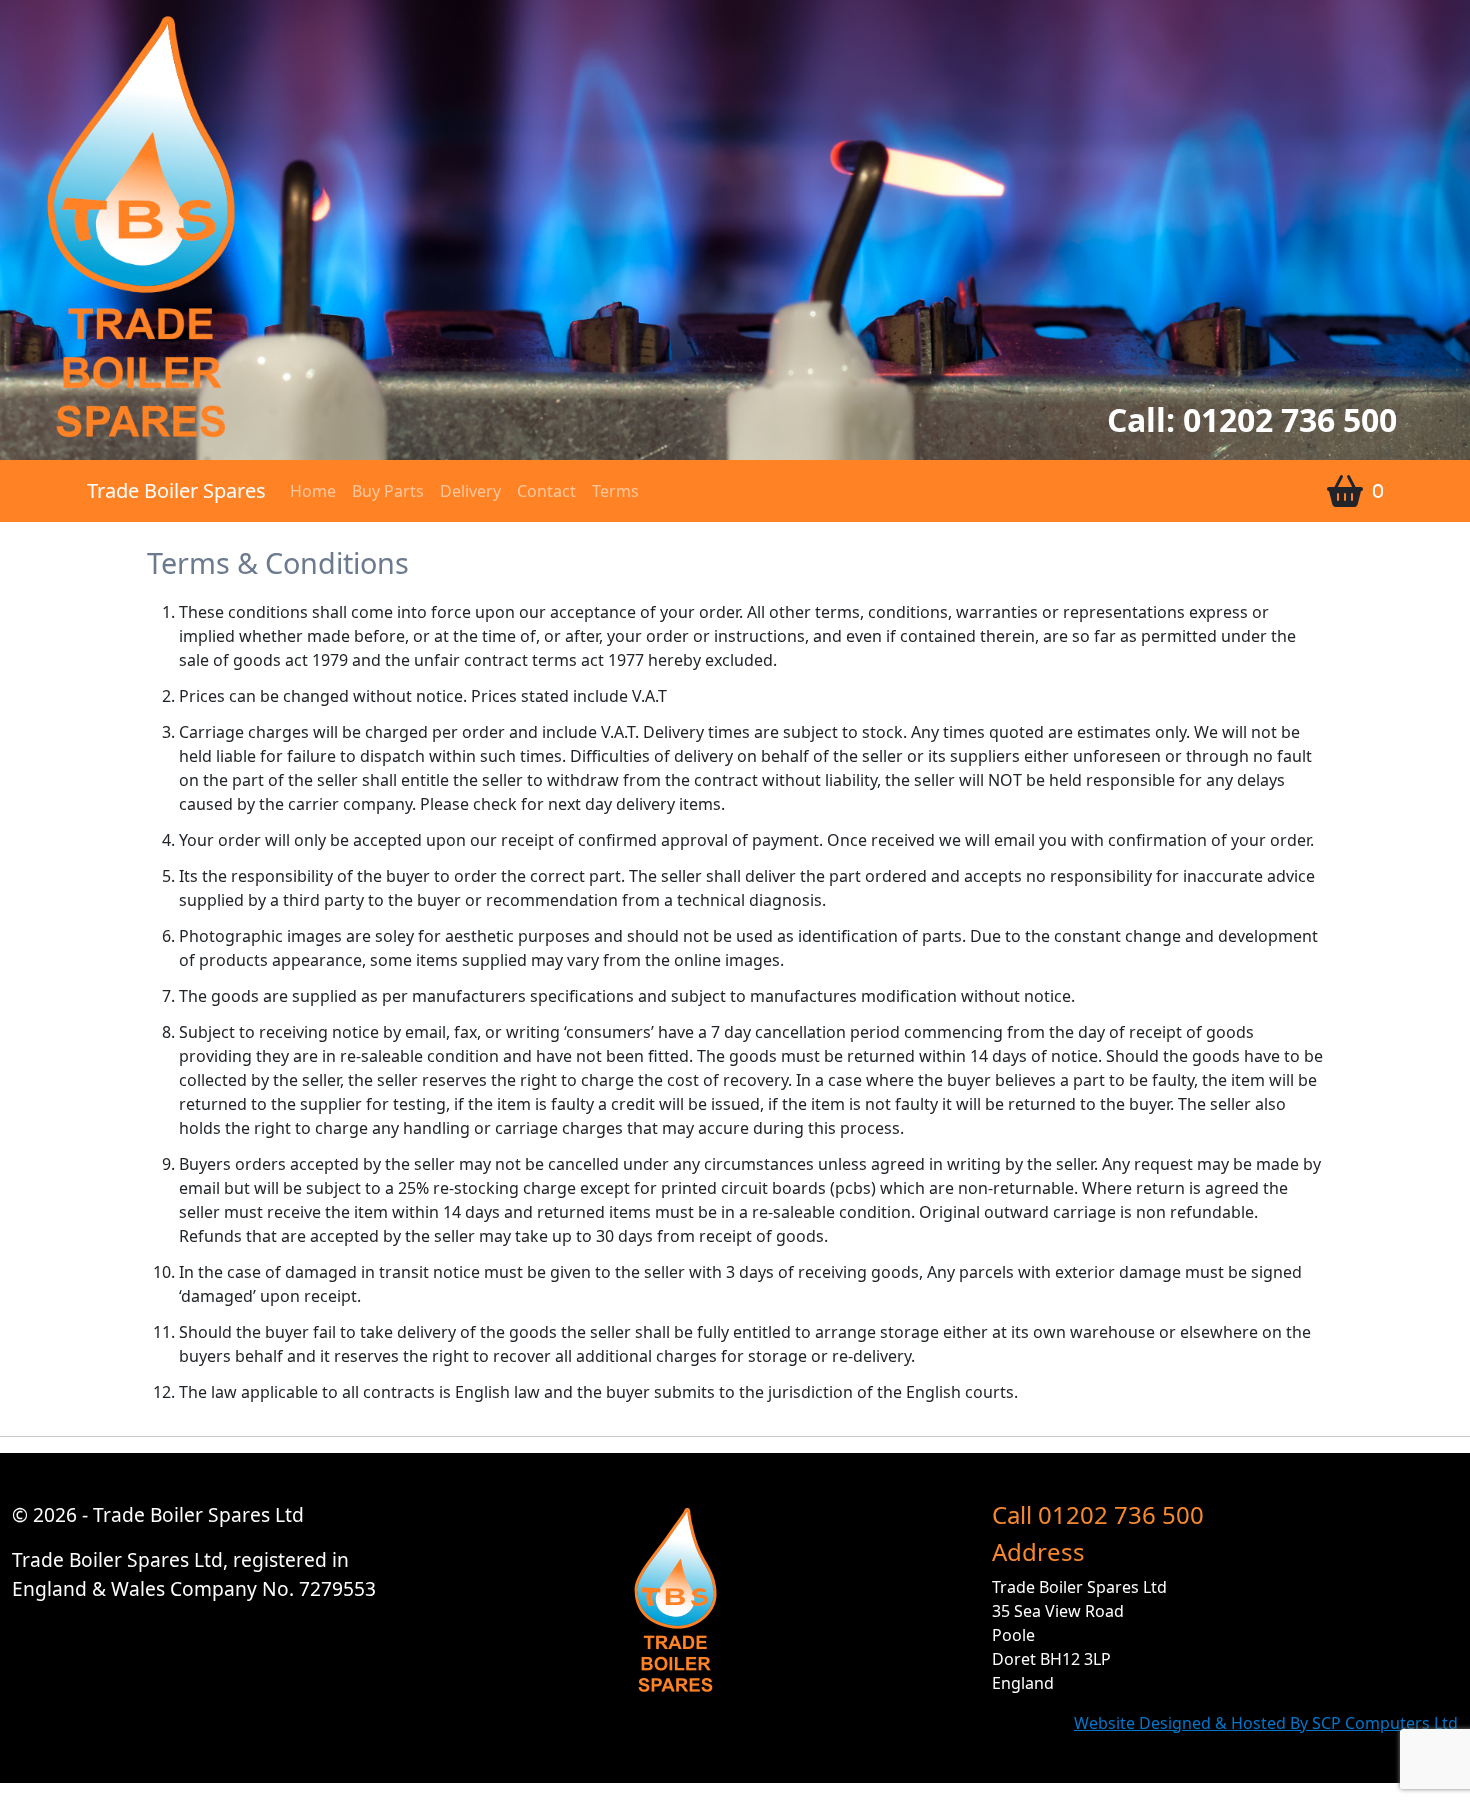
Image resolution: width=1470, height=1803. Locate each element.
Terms (615, 491)
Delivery (470, 491)
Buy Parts (388, 491)
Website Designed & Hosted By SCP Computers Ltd (1266, 1723)
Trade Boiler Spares (176, 490)
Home (313, 491)
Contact (546, 491)
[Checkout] (1343, 491)
